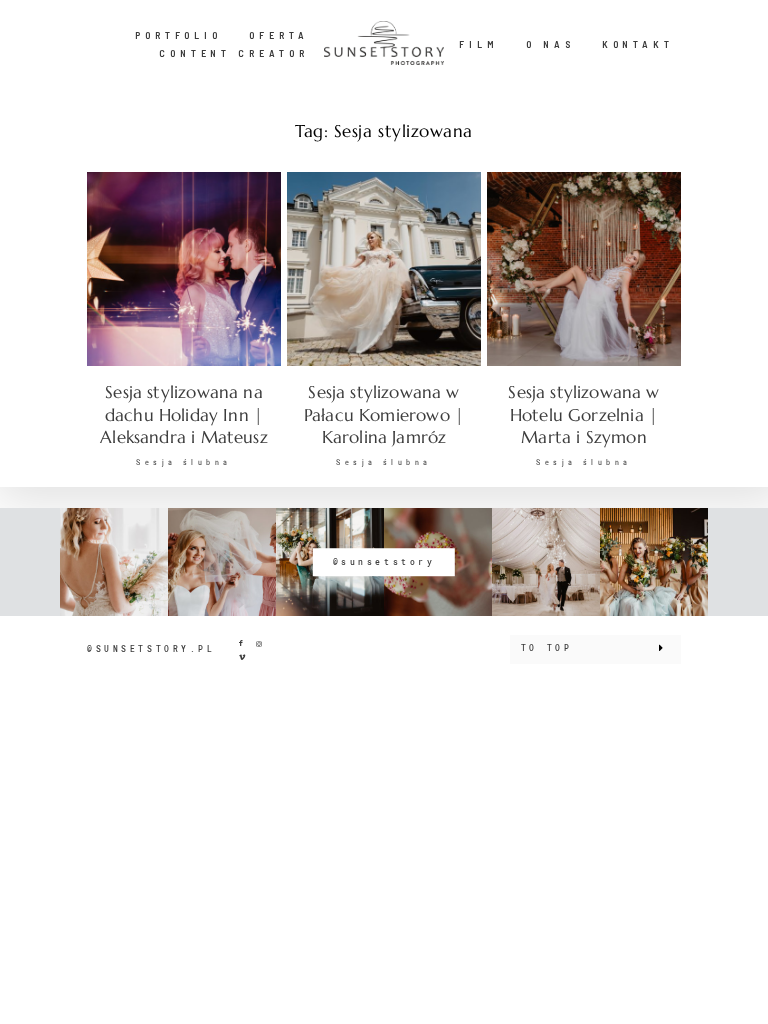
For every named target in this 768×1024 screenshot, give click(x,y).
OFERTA (279, 35)
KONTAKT (638, 44)
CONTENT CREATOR (234, 53)
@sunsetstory (384, 562)
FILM (479, 44)
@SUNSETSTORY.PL (151, 649)
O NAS (550, 44)
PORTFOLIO (179, 35)
